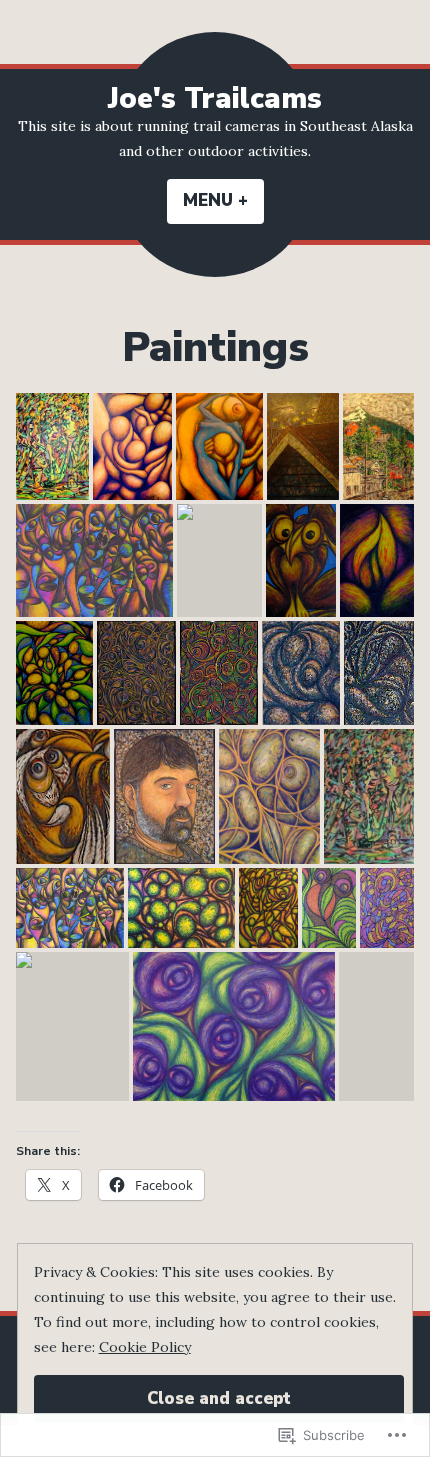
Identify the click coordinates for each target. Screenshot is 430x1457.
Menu (223, 200)
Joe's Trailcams (215, 98)
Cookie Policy (145, 1347)
